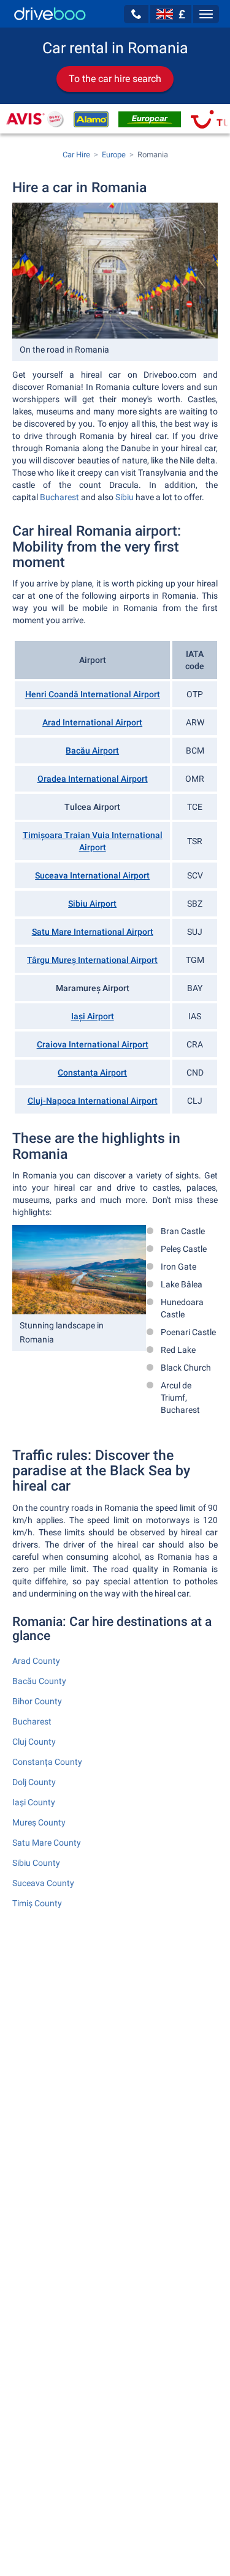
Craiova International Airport (93, 1044)
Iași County (34, 1802)
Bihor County (37, 1701)
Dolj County (34, 1782)
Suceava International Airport (92, 875)
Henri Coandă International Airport (93, 694)
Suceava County (43, 1883)
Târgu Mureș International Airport (92, 960)
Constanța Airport (92, 1073)
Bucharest (59, 497)
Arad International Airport (92, 722)
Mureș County (39, 1822)
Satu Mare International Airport (93, 932)
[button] (136, 14)
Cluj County (34, 1742)
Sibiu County (36, 1863)
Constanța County (47, 1762)
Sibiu (125, 497)
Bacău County (39, 1681)
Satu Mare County (47, 1843)
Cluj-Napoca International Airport (93, 1101)
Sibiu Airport (92, 904)
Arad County (36, 1661)
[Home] (50, 14)
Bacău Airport (92, 751)
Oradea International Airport (93, 779)
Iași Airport (93, 1016)
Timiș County (37, 1903)
